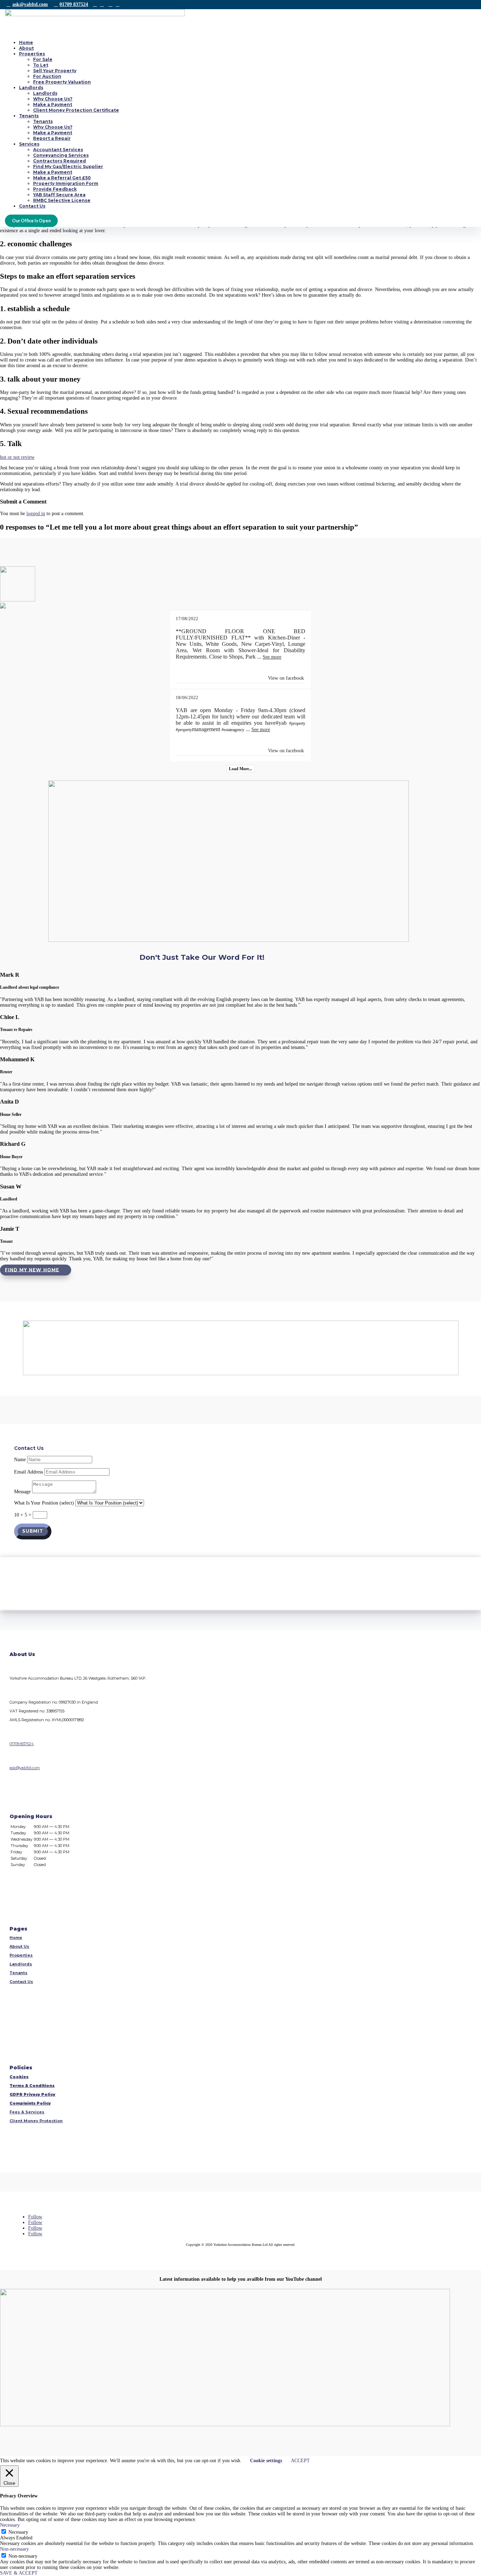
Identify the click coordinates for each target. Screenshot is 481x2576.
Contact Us (32, 206)
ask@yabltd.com (30, 4)
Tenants (29, 116)
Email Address (29, 1472)
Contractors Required (60, 161)
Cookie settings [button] (266, 2461)
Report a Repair (52, 138)
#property (297, 723)
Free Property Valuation (62, 82)
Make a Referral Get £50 (62, 178)
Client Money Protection (36, 2121)
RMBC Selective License (62, 200)
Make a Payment (53, 104)
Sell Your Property (55, 71)
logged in (36, 514)
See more (272, 657)
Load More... (241, 769)
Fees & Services (27, 2112)
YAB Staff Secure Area (59, 195)
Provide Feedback (55, 189)
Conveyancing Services (61, 155)
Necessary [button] (10, 2525)
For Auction (47, 76)
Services (29, 144)
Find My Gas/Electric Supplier (68, 166)
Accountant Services (58, 150)
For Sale (43, 59)
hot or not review (17, 457)
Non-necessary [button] (14, 2549)
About (26, 48)
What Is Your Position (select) (44, 1503)
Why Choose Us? (53, 99)
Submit (33, 1531)
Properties (32, 54)
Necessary (18, 2532)
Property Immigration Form (66, 183)
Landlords (31, 88)
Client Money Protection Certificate (76, 110)
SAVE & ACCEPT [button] (19, 2573)
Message (22, 1492)
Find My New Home (32, 1270)
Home (26, 42)
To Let (41, 65)
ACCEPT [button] (300, 2461)
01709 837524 (74, 4)
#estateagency (233, 730)
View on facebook (286, 678)
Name (20, 1460)
